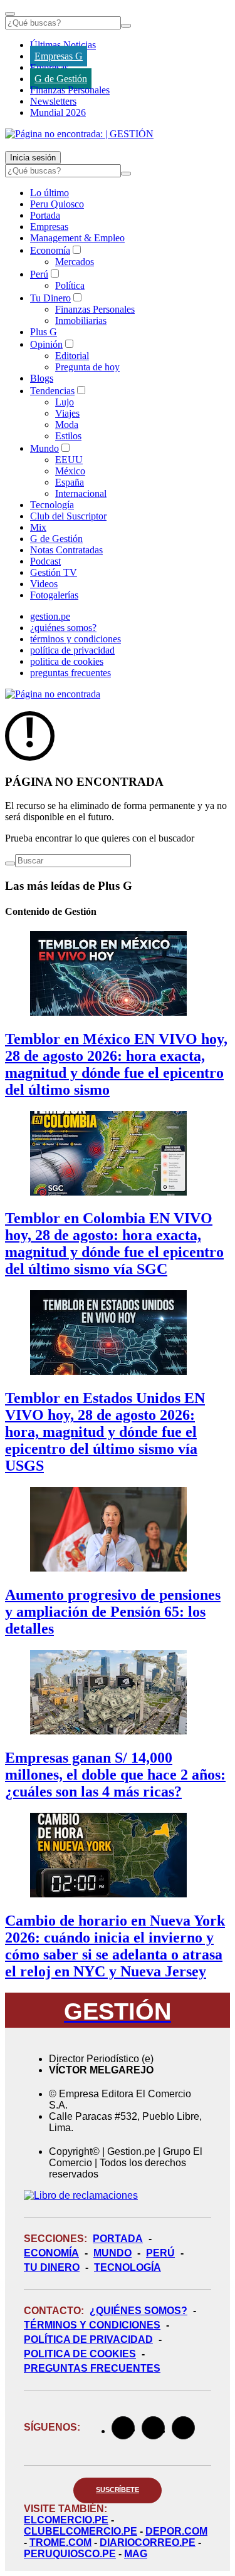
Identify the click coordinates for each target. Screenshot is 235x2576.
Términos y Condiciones (92, 2325)
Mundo (44, 448)
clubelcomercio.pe (81, 2531)
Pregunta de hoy (87, 367)
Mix (38, 527)
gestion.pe (50, 616)
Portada (45, 215)
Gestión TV (54, 572)
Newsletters (53, 101)
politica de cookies (67, 661)
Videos (44, 584)
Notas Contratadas (66, 550)
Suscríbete (118, 2490)
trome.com (60, 2542)
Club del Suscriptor (68, 516)
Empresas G (59, 56)
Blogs (42, 378)
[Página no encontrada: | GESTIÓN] (79, 134)
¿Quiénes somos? (138, 2311)
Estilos (68, 436)
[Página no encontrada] (53, 694)
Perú (39, 274)
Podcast (45, 561)
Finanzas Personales (70, 90)
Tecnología (52, 505)
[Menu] (10, 14)
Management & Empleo (77, 238)
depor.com (176, 2531)
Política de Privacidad (88, 2339)
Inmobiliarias (81, 321)
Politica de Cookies (80, 2354)
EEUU (69, 460)
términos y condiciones (76, 639)
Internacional (81, 493)
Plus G (44, 332)
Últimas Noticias (63, 45)
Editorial (72, 356)
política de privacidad (72, 650)
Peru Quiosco (57, 204)
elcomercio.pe (66, 2520)
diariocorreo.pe (148, 2542)
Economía (50, 250)
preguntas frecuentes (70, 673)
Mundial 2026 (58, 112)
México (70, 471)
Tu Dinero (50, 298)
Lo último (50, 193)
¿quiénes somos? (63, 628)
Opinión (46, 344)
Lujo (65, 402)
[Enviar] (126, 26)
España (70, 482)
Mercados (75, 262)
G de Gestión (61, 79)
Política (70, 285)
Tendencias (52, 391)
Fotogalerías (54, 595)
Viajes (67, 413)
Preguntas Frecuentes (92, 2368)
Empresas (49, 67)
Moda (67, 425)
